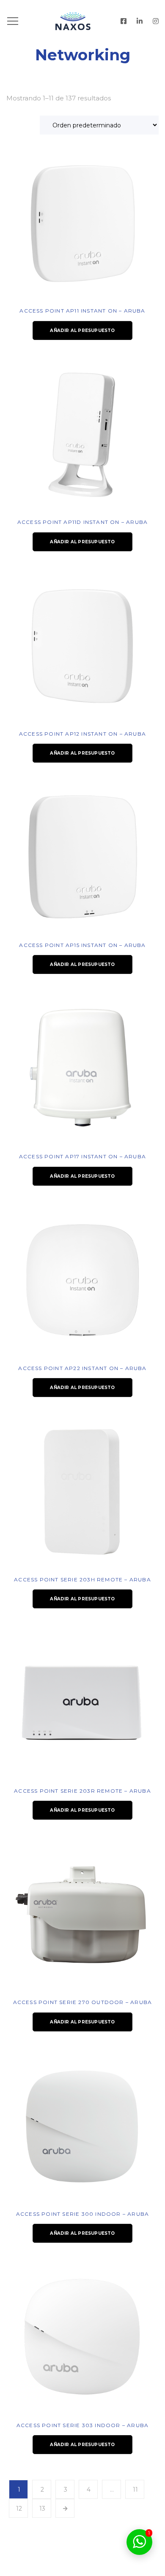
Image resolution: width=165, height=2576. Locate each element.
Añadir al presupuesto (82, 330)
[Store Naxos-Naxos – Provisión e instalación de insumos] (82, 21)
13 (42, 2509)
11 (135, 2490)
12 (19, 2509)
